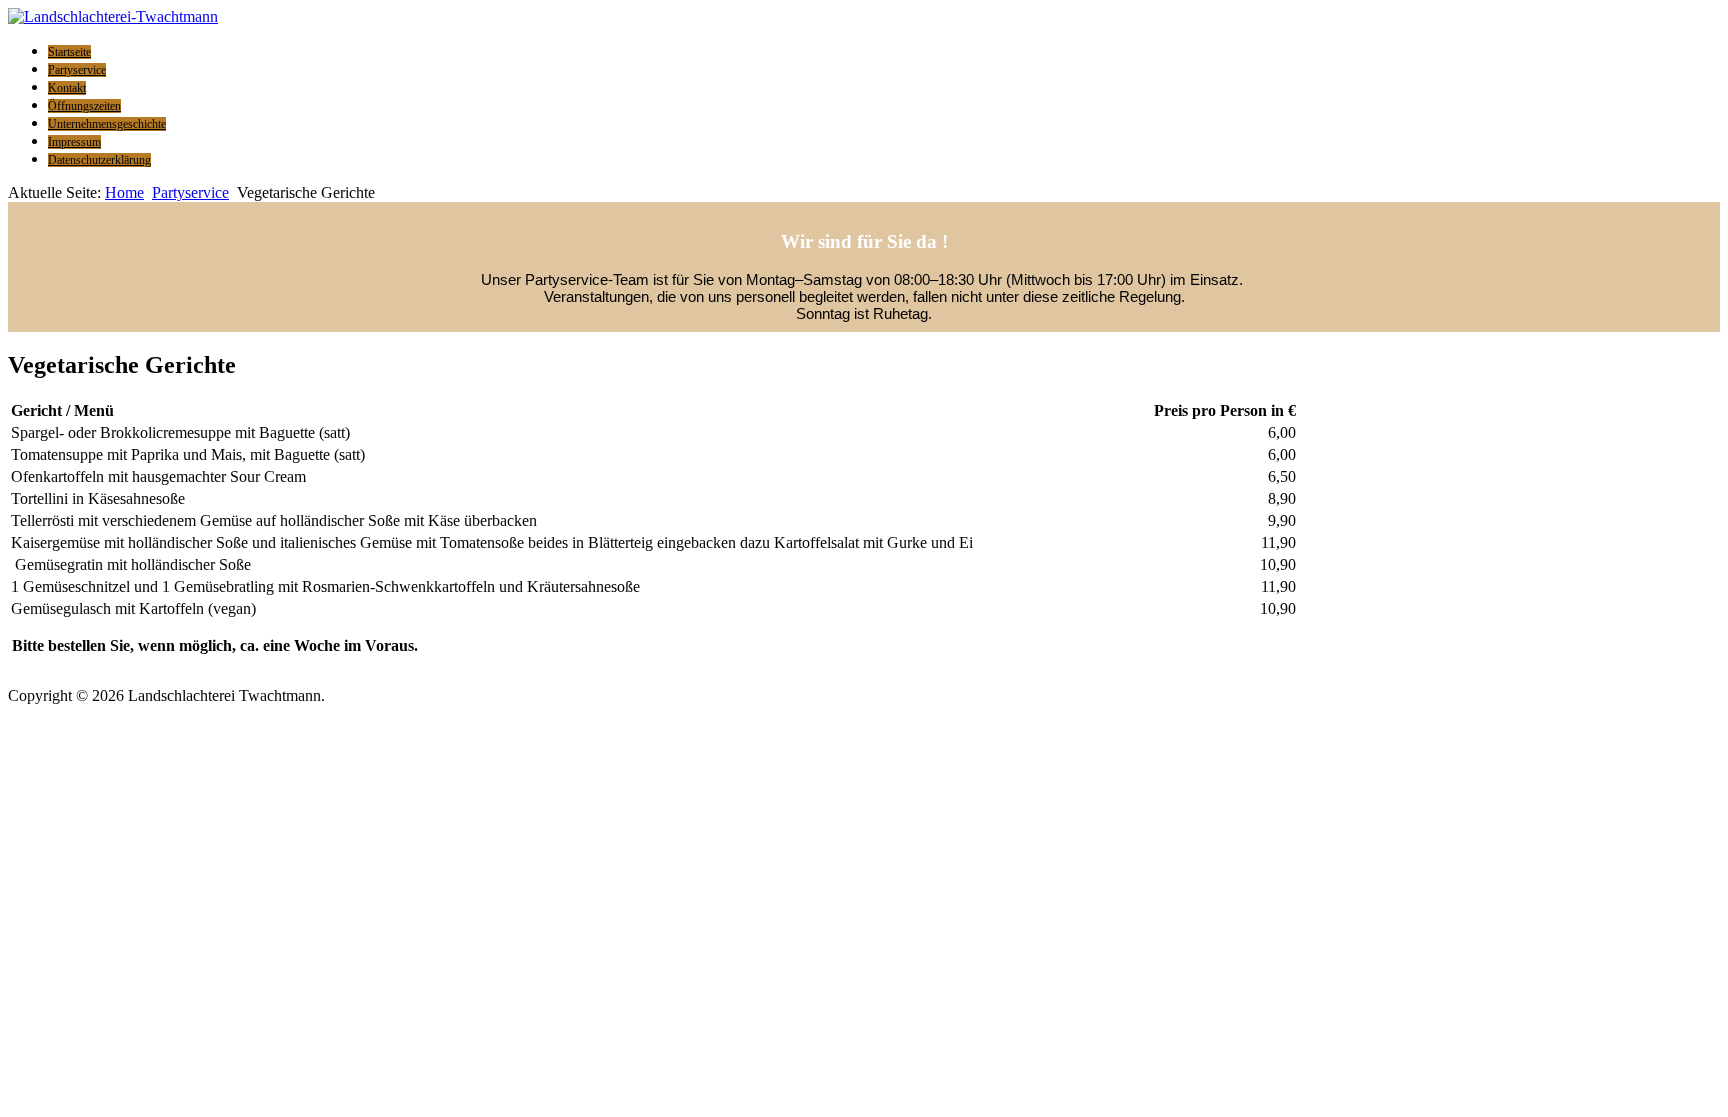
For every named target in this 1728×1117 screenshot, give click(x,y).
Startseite (69, 52)
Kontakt (67, 88)
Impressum (74, 142)
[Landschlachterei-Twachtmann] (113, 16)
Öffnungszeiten (84, 106)
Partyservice (77, 70)
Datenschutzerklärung (99, 160)
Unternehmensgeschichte (107, 124)
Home (124, 192)
